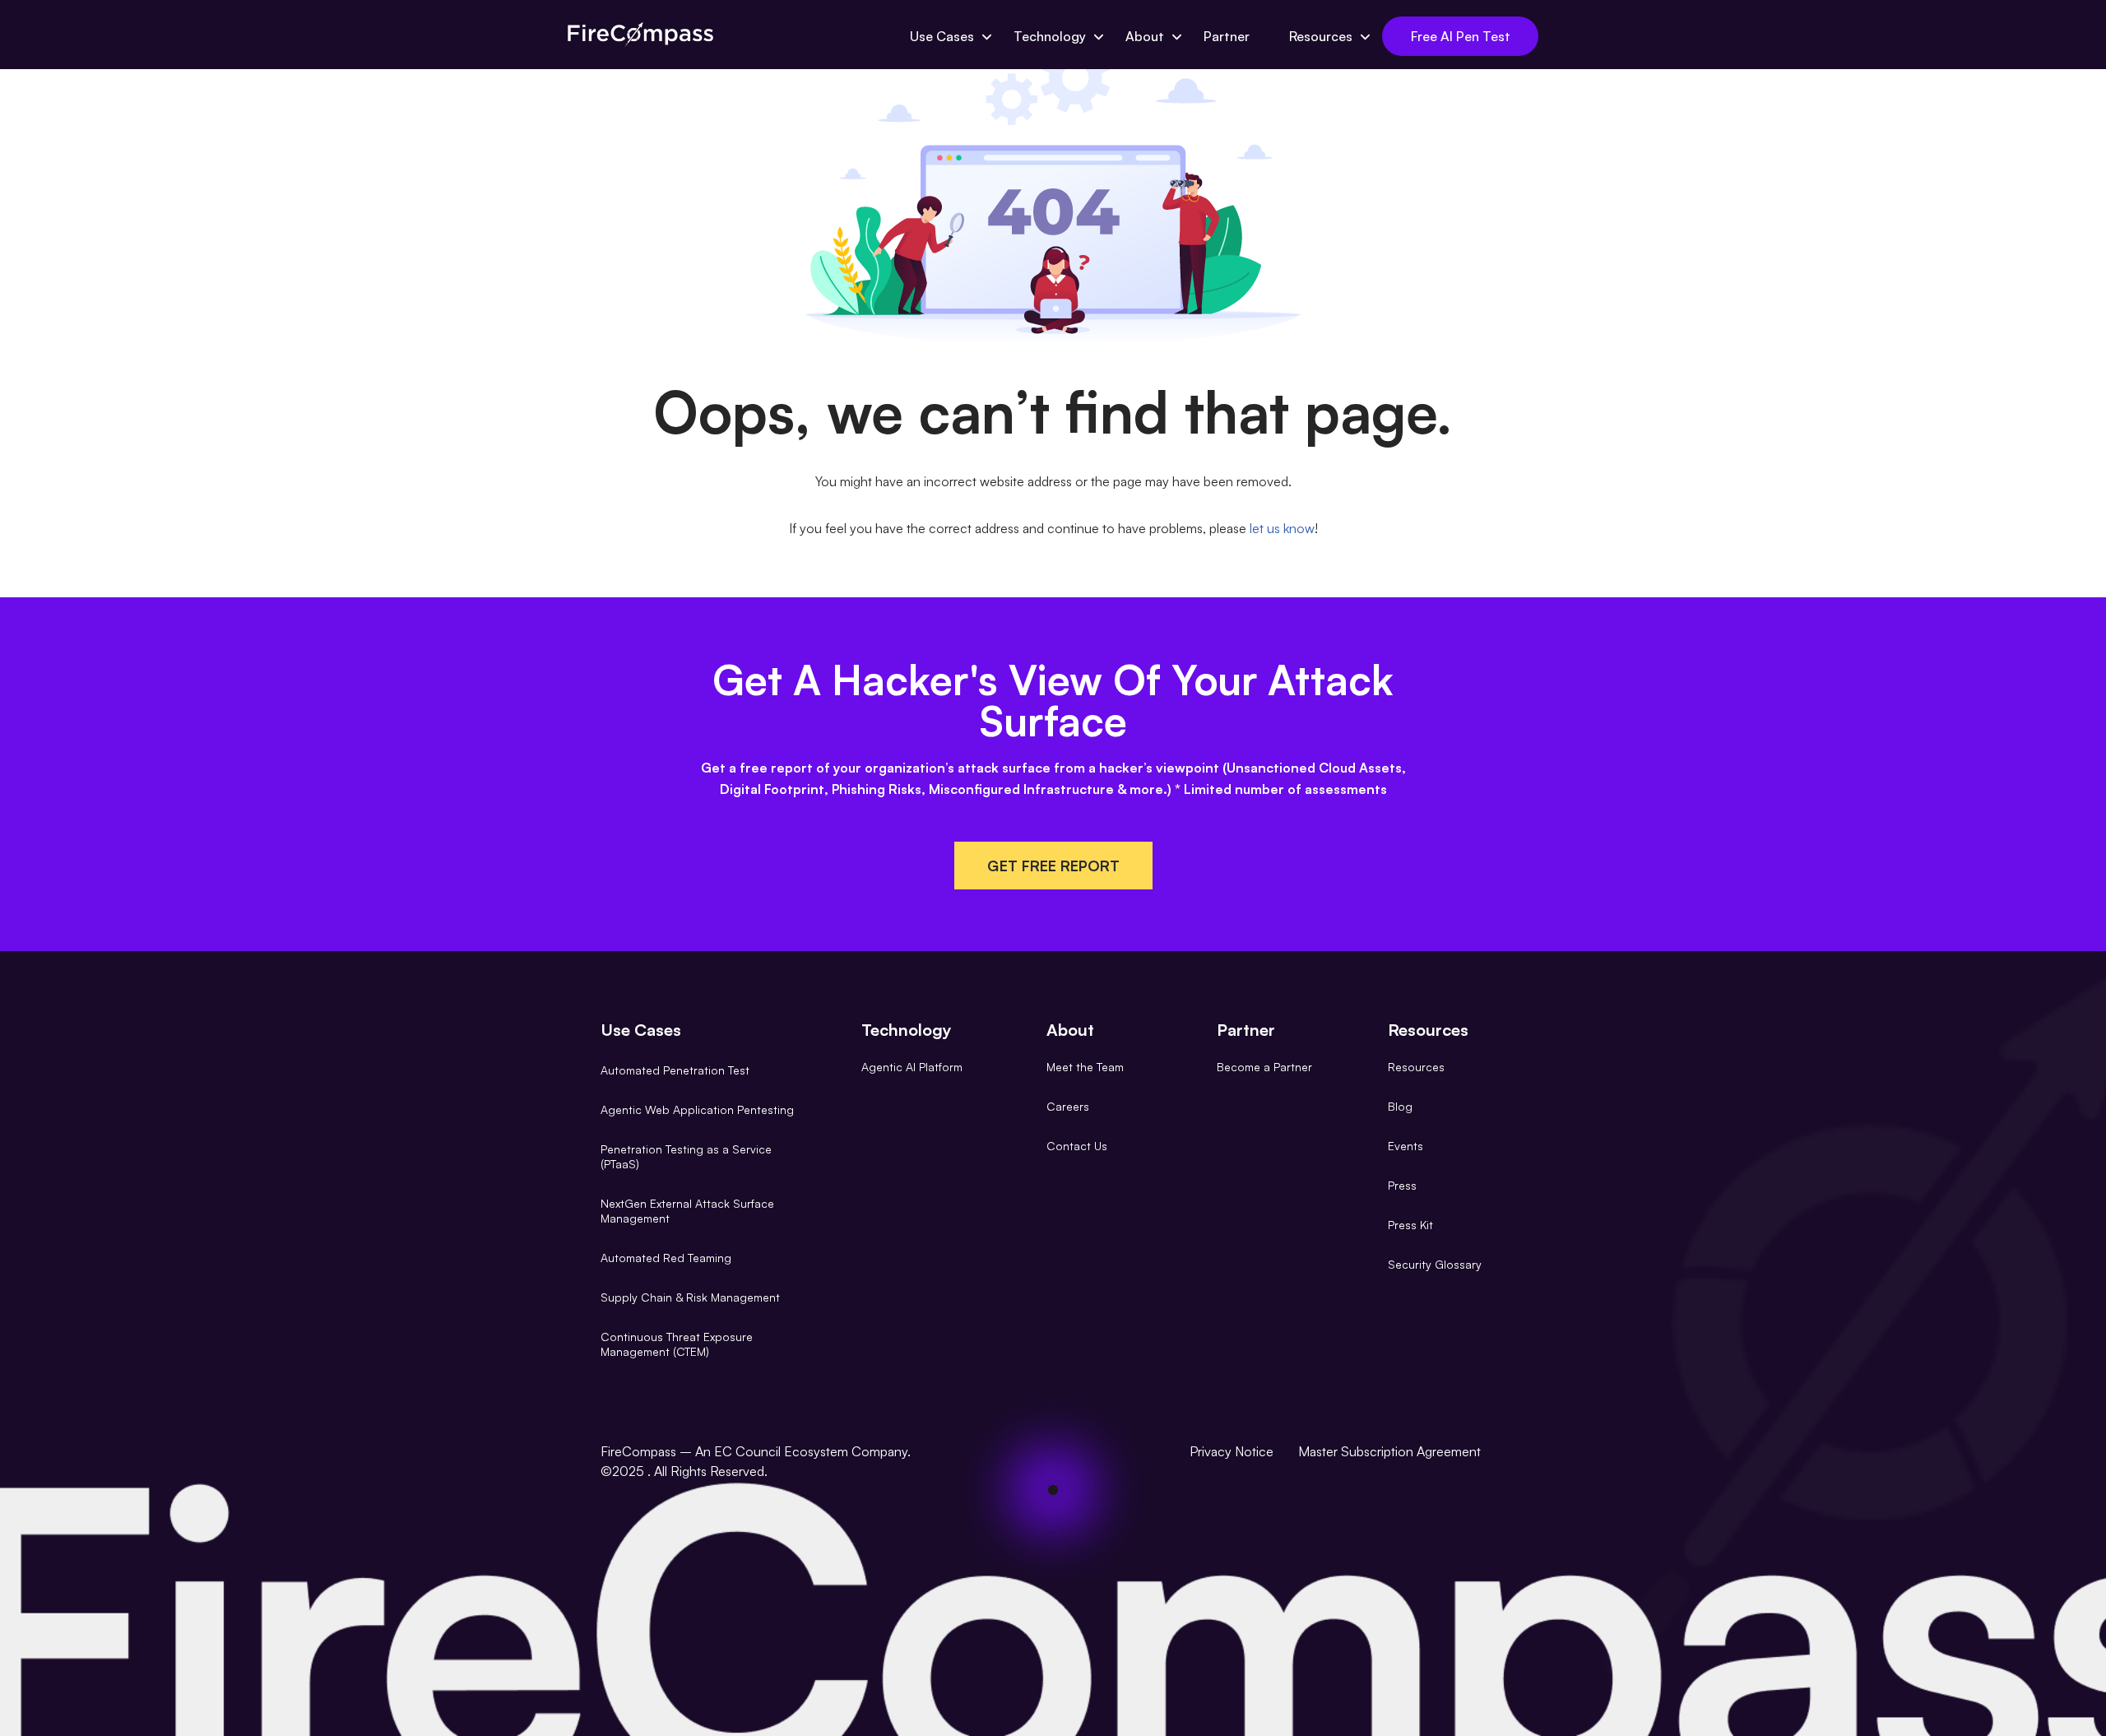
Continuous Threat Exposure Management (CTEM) (677, 1344)
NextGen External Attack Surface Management (687, 1211)
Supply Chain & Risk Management (690, 1297)
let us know (1282, 528)
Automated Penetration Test (675, 1070)
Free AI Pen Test (1461, 36)
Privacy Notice (1232, 1451)
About (1145, 36)
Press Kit (1410, 1225)
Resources (1321, 36)
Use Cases (942, 36)
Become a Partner (1264, 1067)
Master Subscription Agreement (1389, 1451)
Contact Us (1077, 1146)
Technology (1050, 36)
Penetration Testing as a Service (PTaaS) (686, 1156)
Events (1406, 1146)
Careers (1068, 1106)
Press (1402, 1185)
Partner (1227, 36)
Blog (1400, 1106)
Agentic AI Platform (912, 1067)
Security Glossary (1435, 1264)
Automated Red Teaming (666, 1258)
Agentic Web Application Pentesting (697, 1109)
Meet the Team (1085, 1067)
